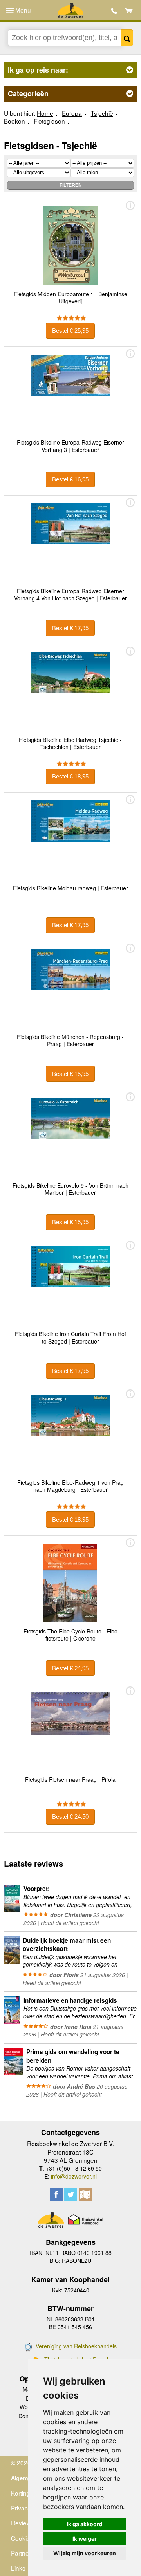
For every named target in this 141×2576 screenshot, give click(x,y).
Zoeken (127, 38)
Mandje (129, 11)
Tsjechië (102, 113)
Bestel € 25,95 (70, 331)
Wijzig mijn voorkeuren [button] (85, 2553)
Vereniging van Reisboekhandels (76, 2346)
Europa (72, 113)
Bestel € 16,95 (70, 479)
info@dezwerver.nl (74, 2176)
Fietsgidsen (49, 121)
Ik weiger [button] (85, 2539)
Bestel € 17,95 (70, 628)
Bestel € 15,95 (70, 1074)
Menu (22, 10)
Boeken (14, 121)
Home (45, 113)
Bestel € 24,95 (70, 1668)
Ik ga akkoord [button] (85, 2524)
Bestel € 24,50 (70, 1817)
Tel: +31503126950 (114, 11)
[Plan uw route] (85, 2194)
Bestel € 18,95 (70, 776)
